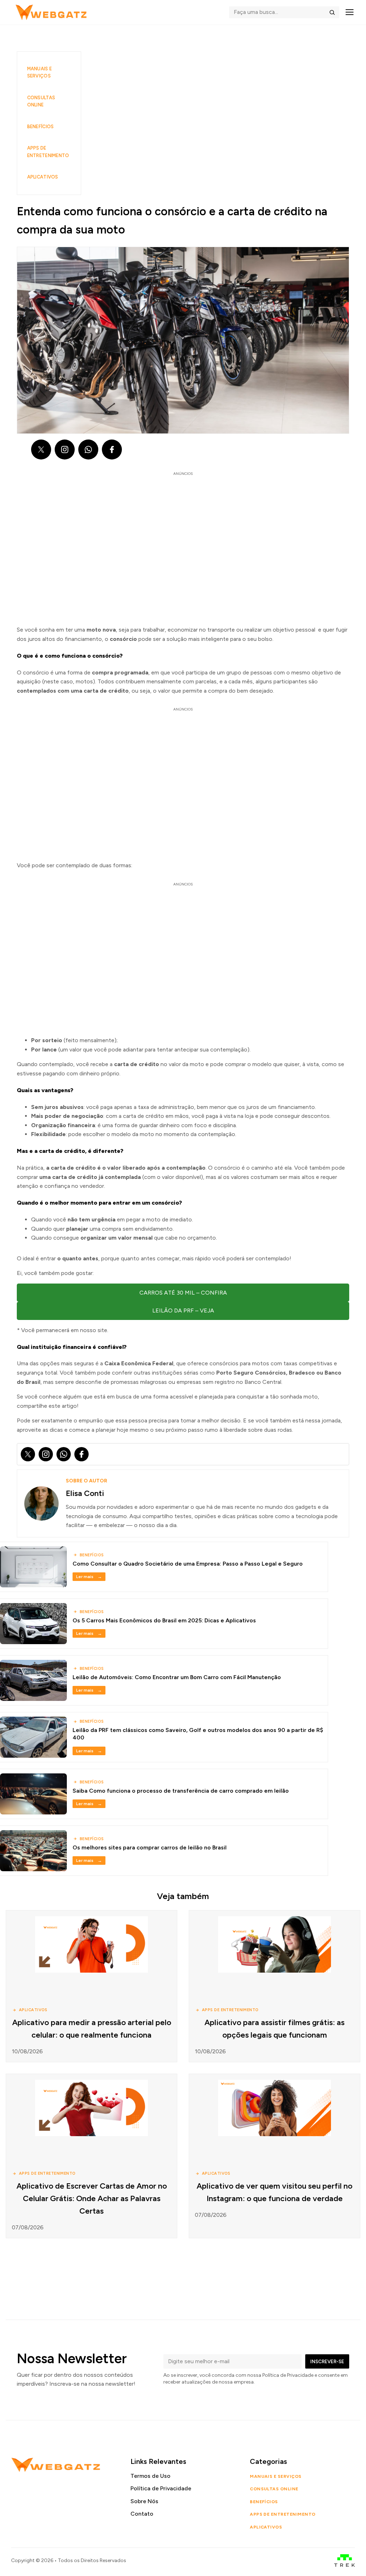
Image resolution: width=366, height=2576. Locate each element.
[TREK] (345, 2560)
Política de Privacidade (161, 2488)
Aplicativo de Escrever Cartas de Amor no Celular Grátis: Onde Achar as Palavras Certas (92, 2198)
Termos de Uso (150, 2476)
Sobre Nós (144, 2501)
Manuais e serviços (39, 72)
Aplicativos (43, 177)
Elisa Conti (85, 1493)
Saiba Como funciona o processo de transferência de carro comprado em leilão (181, 1791)
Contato (142, 2514)
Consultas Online (41, 101)
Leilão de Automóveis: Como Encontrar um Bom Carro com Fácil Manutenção (177, 1677)
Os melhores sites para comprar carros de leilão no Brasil (150, 1847)
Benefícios (41, 127)
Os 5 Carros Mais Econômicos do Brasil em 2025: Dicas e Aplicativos (164, 1620)
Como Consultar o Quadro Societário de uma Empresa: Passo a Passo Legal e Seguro (188, 1564)
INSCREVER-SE (327, 2361)
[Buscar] (332, 12)
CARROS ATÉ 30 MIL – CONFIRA (183, 1293)
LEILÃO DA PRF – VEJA (183, 1310)
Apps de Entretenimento (48, 152)
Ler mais (89, 1577)
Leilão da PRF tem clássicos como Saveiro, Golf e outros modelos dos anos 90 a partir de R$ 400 (198, 1734)
